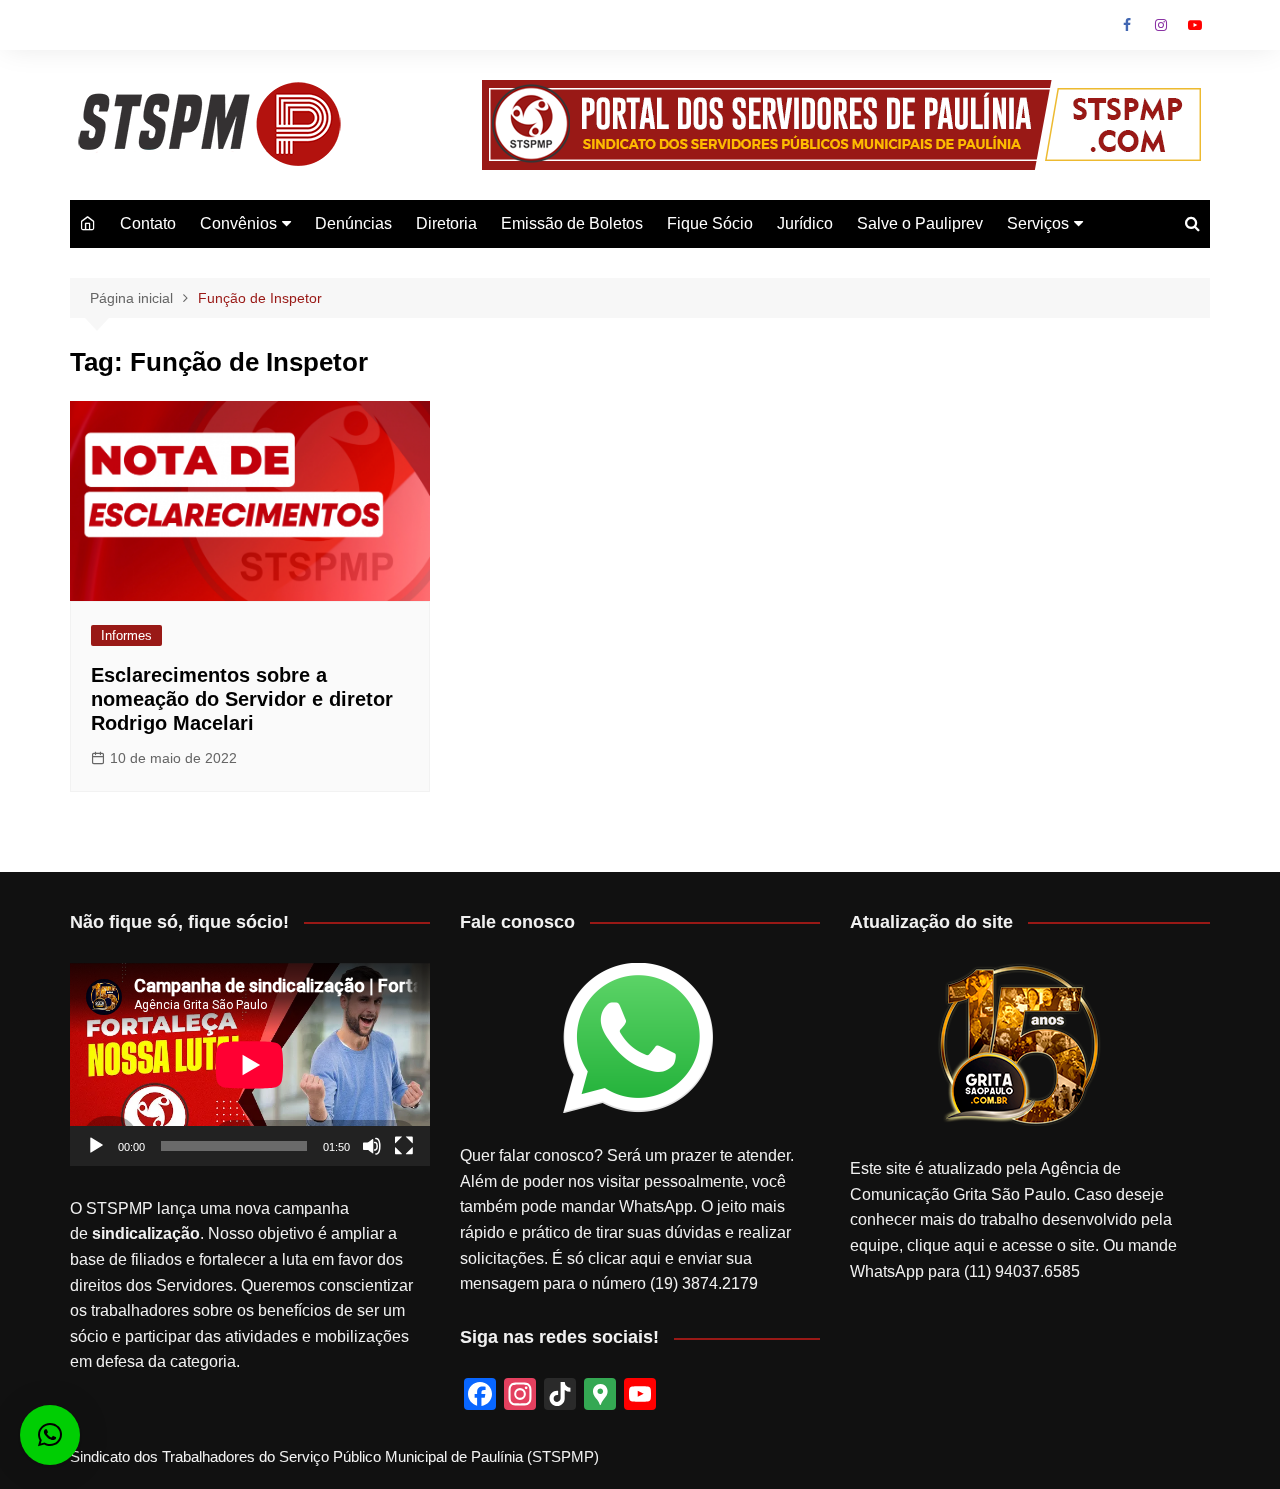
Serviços (1038, 223)
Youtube (1195, 25)
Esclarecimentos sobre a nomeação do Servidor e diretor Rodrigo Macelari (242, 699)
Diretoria (446, 223)
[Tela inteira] (404, 1146)
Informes (126, 635)
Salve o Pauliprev (920, 223)
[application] (250, 1064)
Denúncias (353, 223)
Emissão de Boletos (572, 223)
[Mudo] (372, 1146)
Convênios (238, 223)
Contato (148, 223)
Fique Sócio (710, 223)
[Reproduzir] (96, 1146)
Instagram (1161, 25)
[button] (50, 1435)
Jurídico (805, 223)
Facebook (1127, 25)
